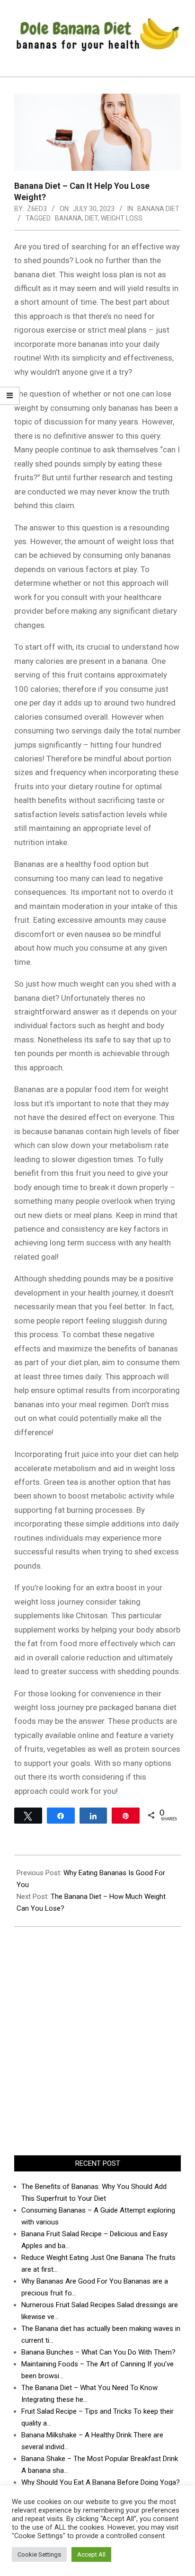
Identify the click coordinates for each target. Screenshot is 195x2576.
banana (68, 218)
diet (91, 218)
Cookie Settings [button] (39, 2554)
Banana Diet (158, 209)
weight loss (122, 218)
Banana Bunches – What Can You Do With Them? (98, 2352)
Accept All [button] (91, 2554)
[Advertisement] (97, 2041)
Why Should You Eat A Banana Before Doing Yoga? (101, 2482)
